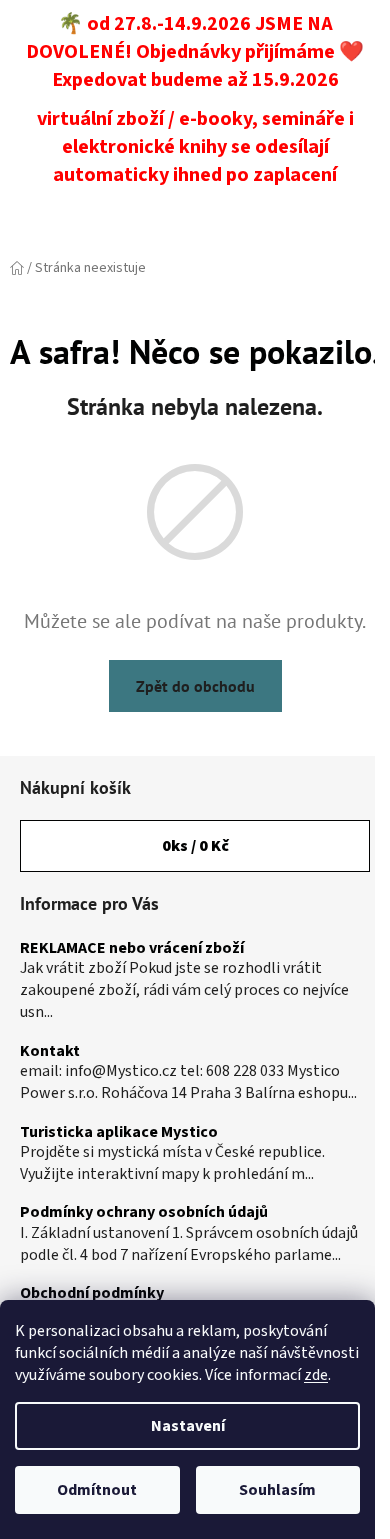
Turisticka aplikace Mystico (119, 1133)
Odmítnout (97, 1490)
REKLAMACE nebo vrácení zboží (132, 949)
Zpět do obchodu (195, 686)
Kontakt (50, 1052)
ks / (195, 846)
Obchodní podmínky (92, 1294)
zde (316, 1375)
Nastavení (188, 1426)
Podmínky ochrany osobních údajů (144, 1213)
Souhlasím (277, 1490)
